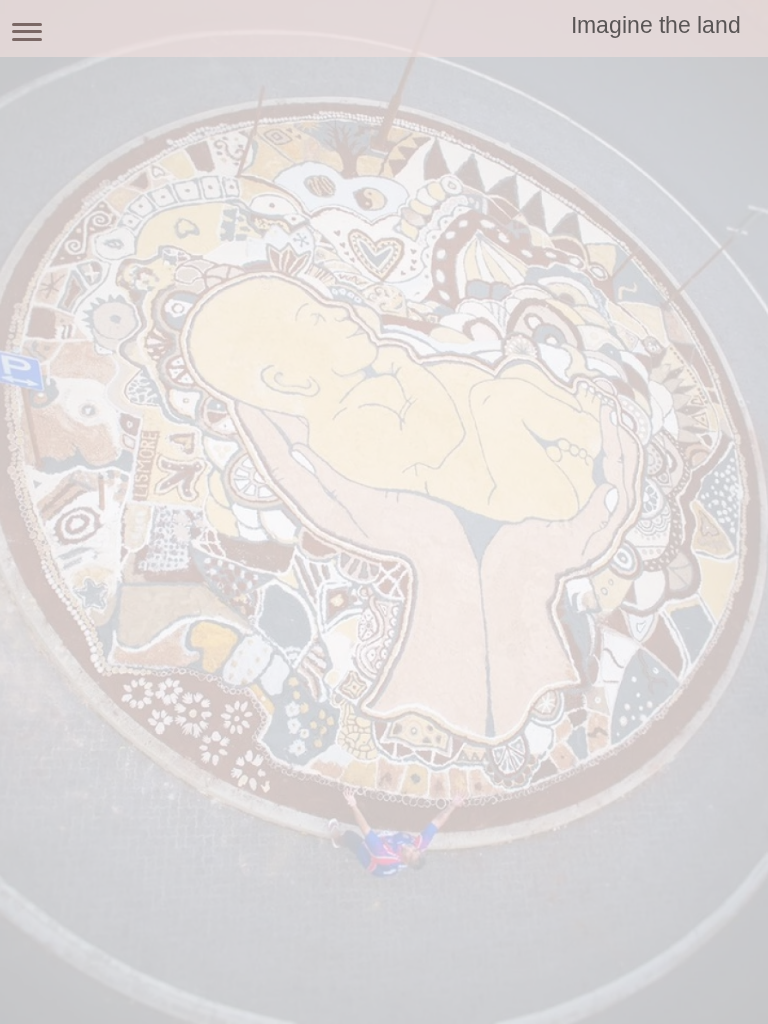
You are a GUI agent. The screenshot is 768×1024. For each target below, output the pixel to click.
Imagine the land (656, 25)
